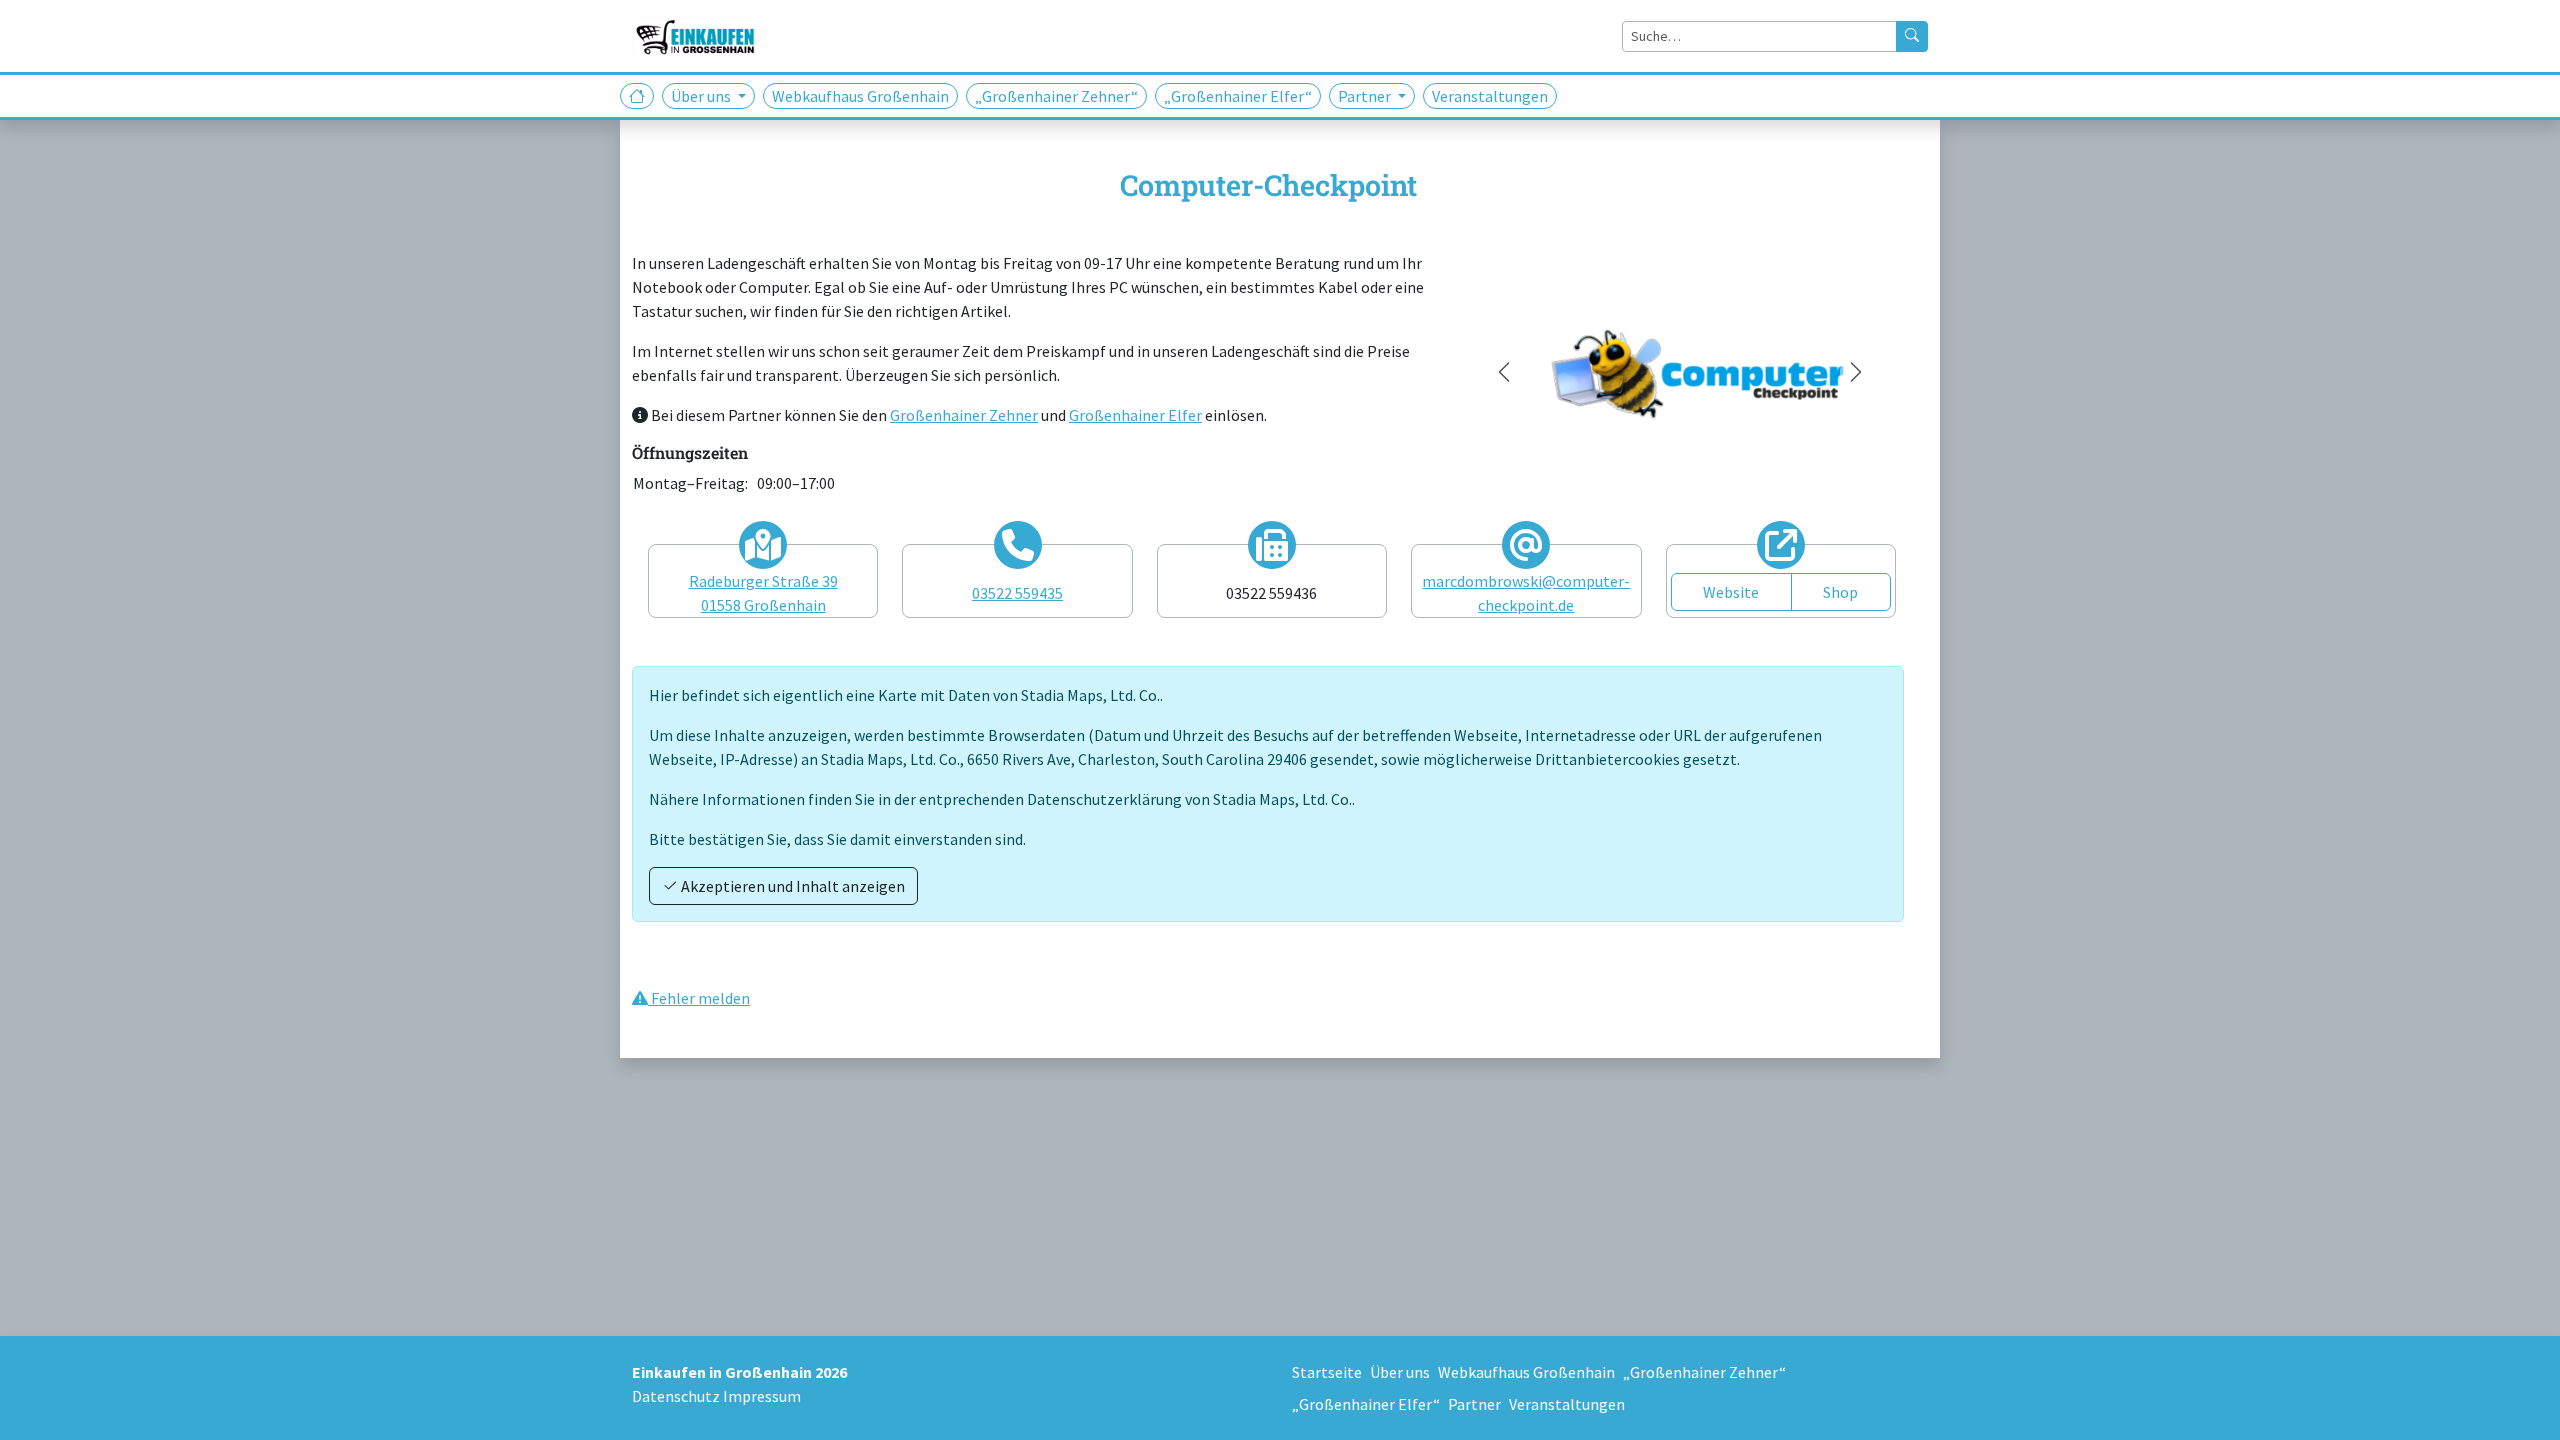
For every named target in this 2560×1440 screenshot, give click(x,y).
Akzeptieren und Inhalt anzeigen (791, 886)
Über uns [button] (702, 96)
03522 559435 (1017, 593)
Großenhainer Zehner (964, 415)
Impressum (762, 1396)
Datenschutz (676, 1396)
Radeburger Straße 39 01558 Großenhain (763, 593)
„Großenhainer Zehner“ (1056, 96)
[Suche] (1912, 36)
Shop (1840, 592)
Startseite (1327, 1372)
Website (1731, 592)
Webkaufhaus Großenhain (860, 96)
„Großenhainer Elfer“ (1238, 96)
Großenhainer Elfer (1135, 415)
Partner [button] (1366, 96)
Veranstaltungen (1490, 96)
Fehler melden (699, 998)
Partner (1474, 1404)
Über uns (1400, 1372)
